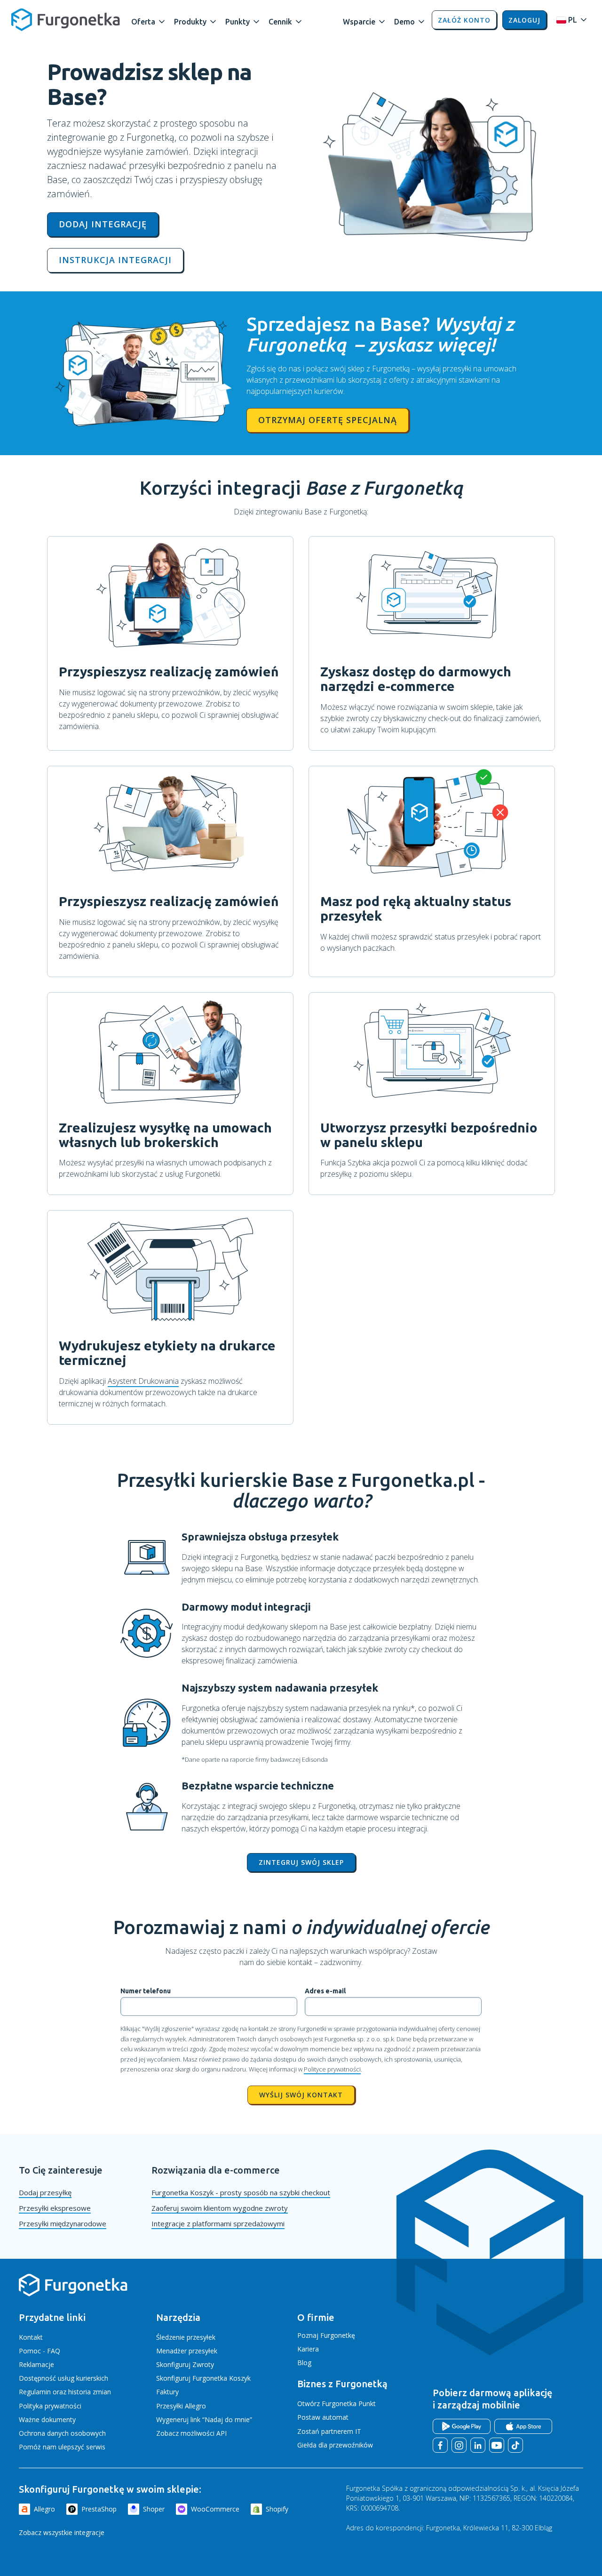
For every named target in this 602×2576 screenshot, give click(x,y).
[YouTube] (497, 2445)
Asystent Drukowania (143, 1381)
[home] (66, 20)
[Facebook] (440, 2445)
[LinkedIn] (478, 2445)
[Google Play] (462, 2426)
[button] (149, 20)
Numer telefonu (146, 1991)
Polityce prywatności (332, 2069)
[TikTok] (515, 2445)
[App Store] (523, 2426)
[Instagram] (459, 2445)
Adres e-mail (325, 1991)
